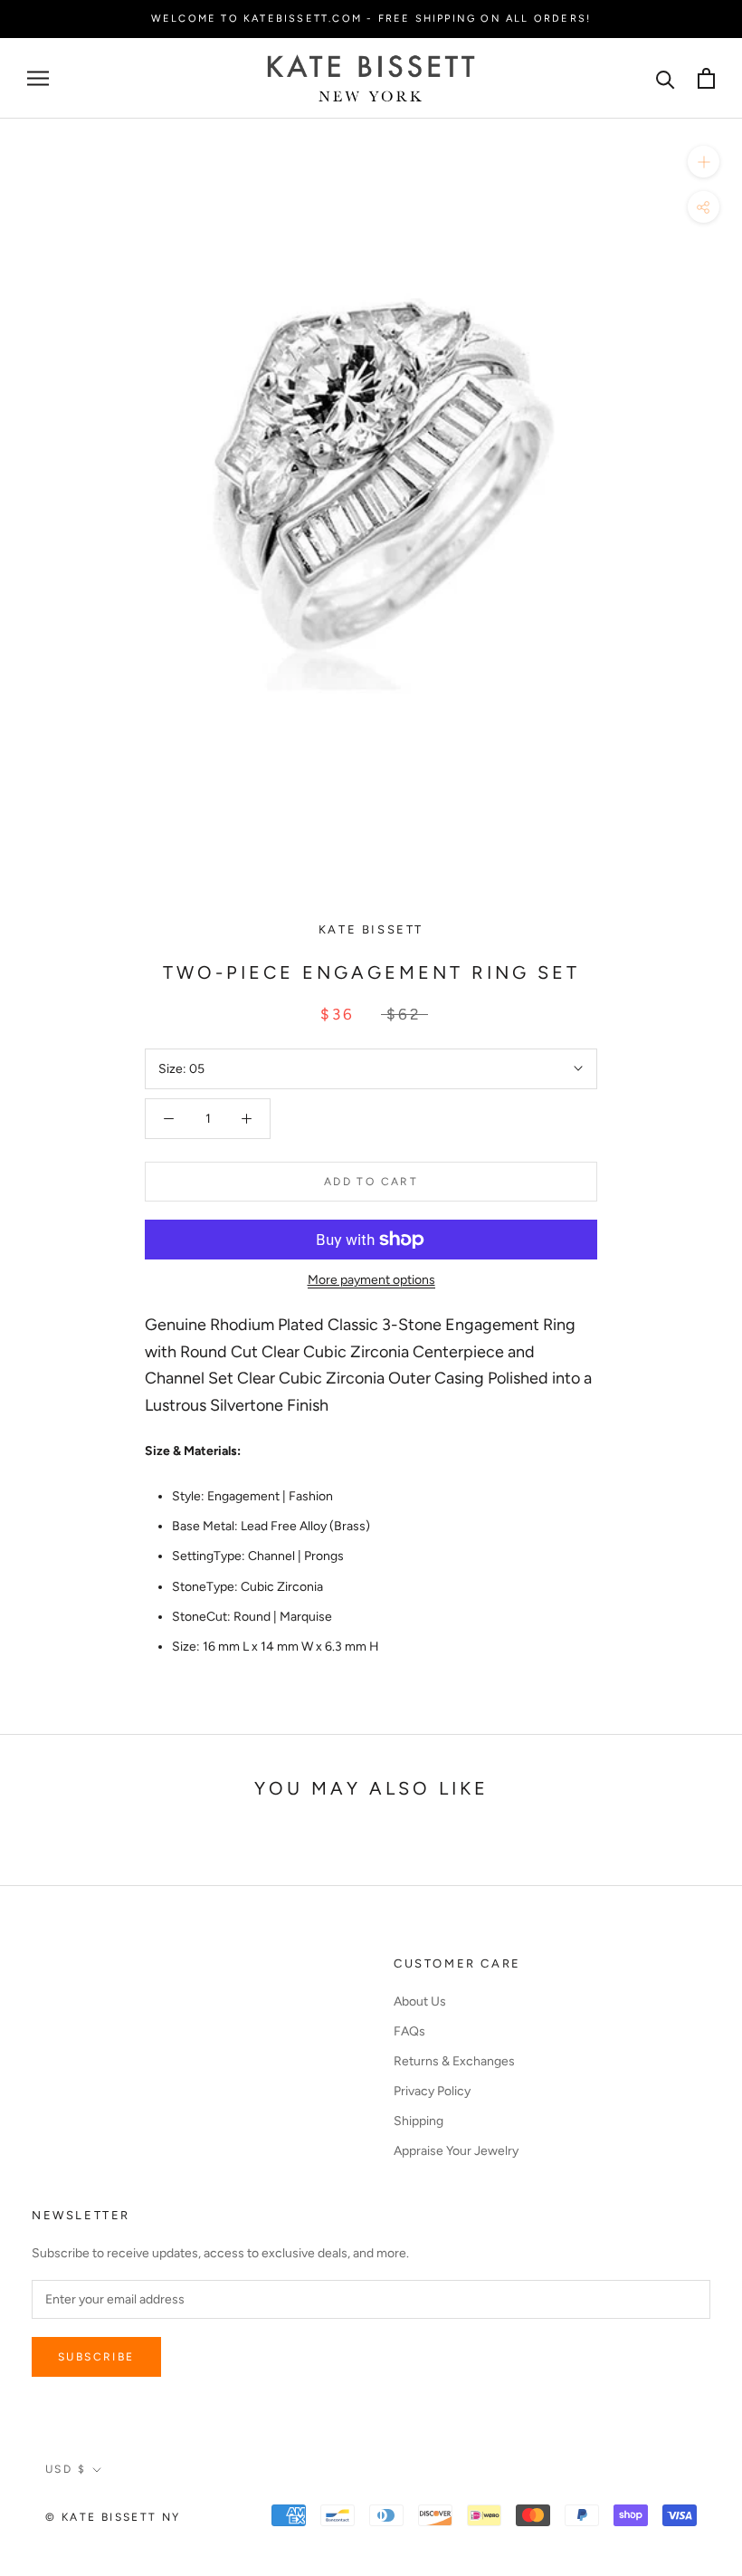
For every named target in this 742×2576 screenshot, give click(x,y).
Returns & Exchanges (454, 2061)
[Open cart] (706, 78)
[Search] (666, 78)
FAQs (409, 2031)
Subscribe (96, 2357)
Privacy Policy (432, 2091)
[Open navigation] (38, 78)
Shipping (419, 2121)
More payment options (371, 1280)
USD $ (66, 2469)
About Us (420, 2001)
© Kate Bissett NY (113, 2517)
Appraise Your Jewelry (456, 2151)
